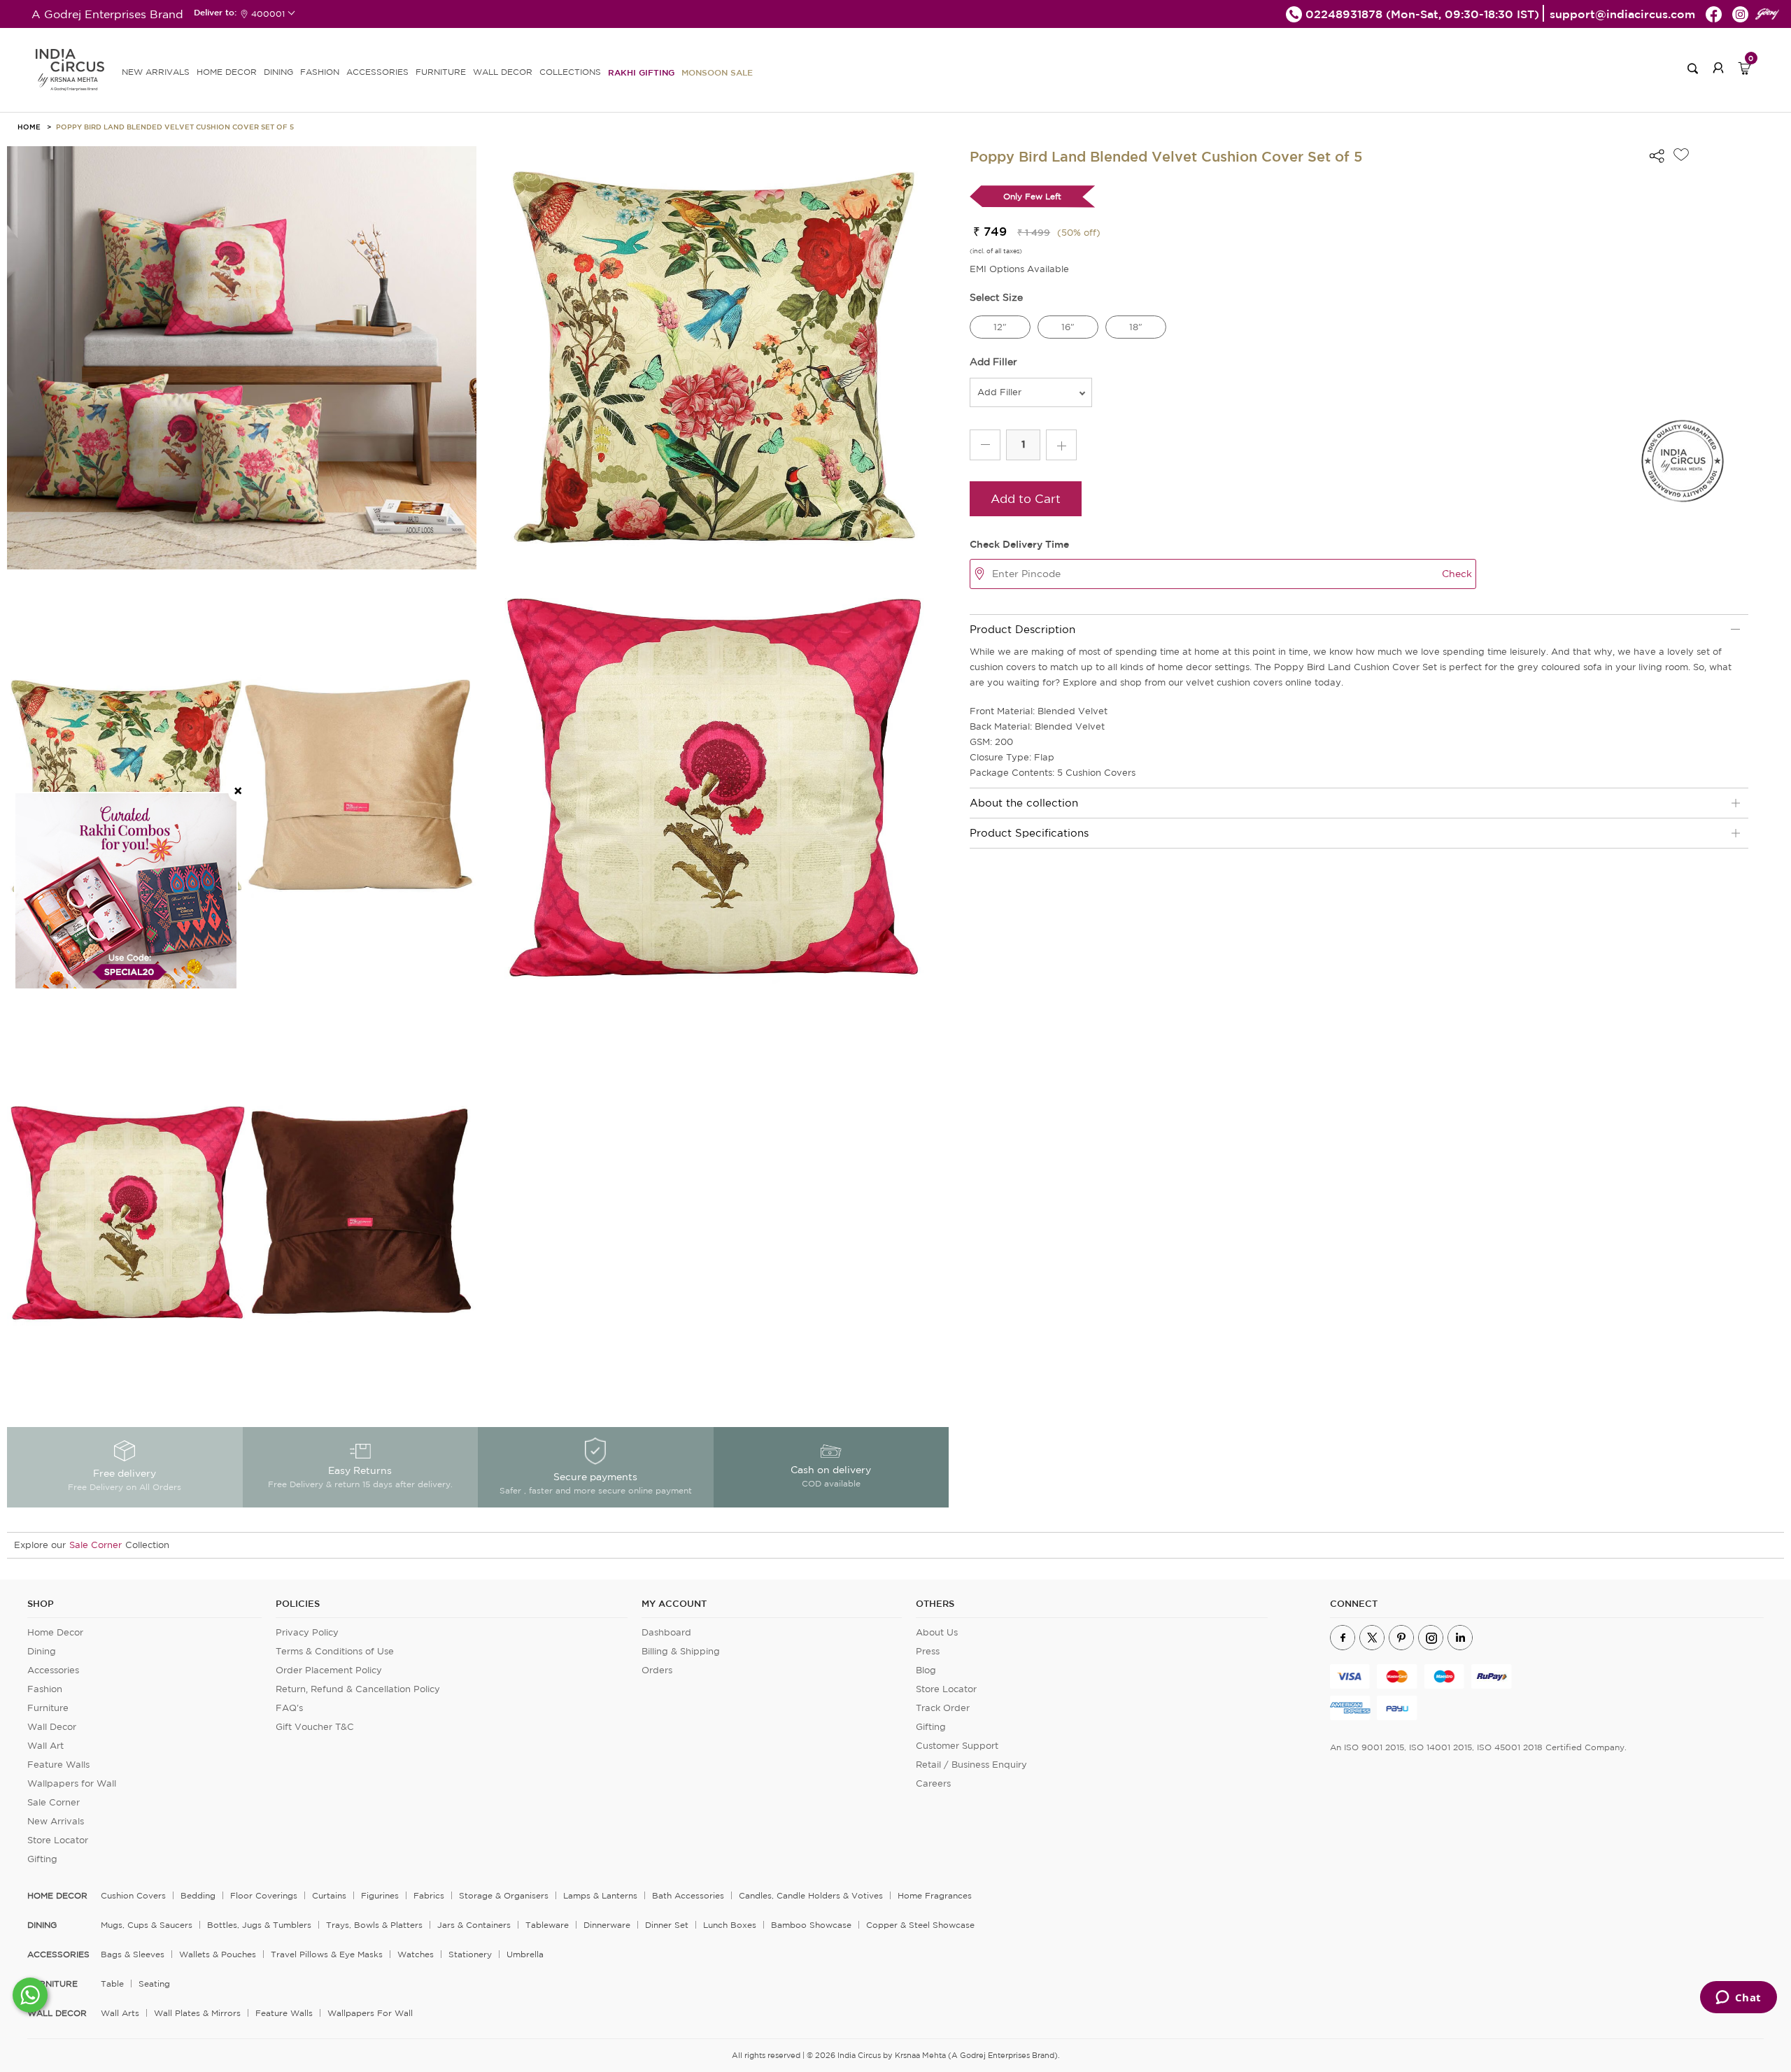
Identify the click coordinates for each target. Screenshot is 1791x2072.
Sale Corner (95, 1545)
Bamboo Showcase (811, 1925)
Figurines (380, 1895)
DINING (278, 72)
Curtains (329, 1895)
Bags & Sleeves (133, 1954)
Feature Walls (58, 1765)
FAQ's (289, 1708)
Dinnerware (607, 1925)
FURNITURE (441, 72)
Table (112, 1984)
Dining (42, 1651)
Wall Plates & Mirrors (197, 2013)
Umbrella (525, 1954)
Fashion (45, 1689)
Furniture (48, 1708)
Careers (933, 1783)
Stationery (470, 1954)
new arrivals (156, 72)
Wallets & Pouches (218, 1954)
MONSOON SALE (717, 72)
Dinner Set (667, 1925)
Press (928, 1651)
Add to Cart (1026, 498)
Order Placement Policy (329, 1670)
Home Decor (55, 1632)
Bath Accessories (688, 1895)
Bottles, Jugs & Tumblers (259, 1925)
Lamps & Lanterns (600, 1895)
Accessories (53, 1670)
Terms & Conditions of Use (335, 1651)
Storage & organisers (504, 1895)
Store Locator (58, 1840)
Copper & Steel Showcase (920, 1925)
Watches (416, 1954)
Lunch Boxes (730, 1925)
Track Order (943, 1708)
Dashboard (666, 1632)
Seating (154, 1984)
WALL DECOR (503, 72)
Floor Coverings (264, 1895)
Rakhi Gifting (641, 72)
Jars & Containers (474, 1925)
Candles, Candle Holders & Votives (811, 1895)
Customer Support (957, 1746)
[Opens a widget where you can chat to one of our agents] (1738, 1999)
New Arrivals (56, 1821)
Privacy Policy (307, 1632)
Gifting (42, 1859)
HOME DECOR (227, 72)
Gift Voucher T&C (315, 1727)
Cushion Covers (133, 1895)
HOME (29, 127)
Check (1457, 574)
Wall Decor (52, 1727)
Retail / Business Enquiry (971, 1765)
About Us (937, 1632)
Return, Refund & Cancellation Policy (358, 1689)
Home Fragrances (935, 1895)
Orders (657, 1670)
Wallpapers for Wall (72, 1783)
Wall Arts (120, 2013)
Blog (926, 1670)
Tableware (547, 1925)
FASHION (320, 72)
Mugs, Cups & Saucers (147, 1925)
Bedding (198, 1895)
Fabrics (429, 1895)
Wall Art (45, 1746)
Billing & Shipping (681, 1651)
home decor (57, 1896)
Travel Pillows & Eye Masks (327, 1954)
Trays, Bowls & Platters (374, 1925)
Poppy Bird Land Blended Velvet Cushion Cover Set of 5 (175, 127)
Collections (570, 72)
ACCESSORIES (377, 72)
